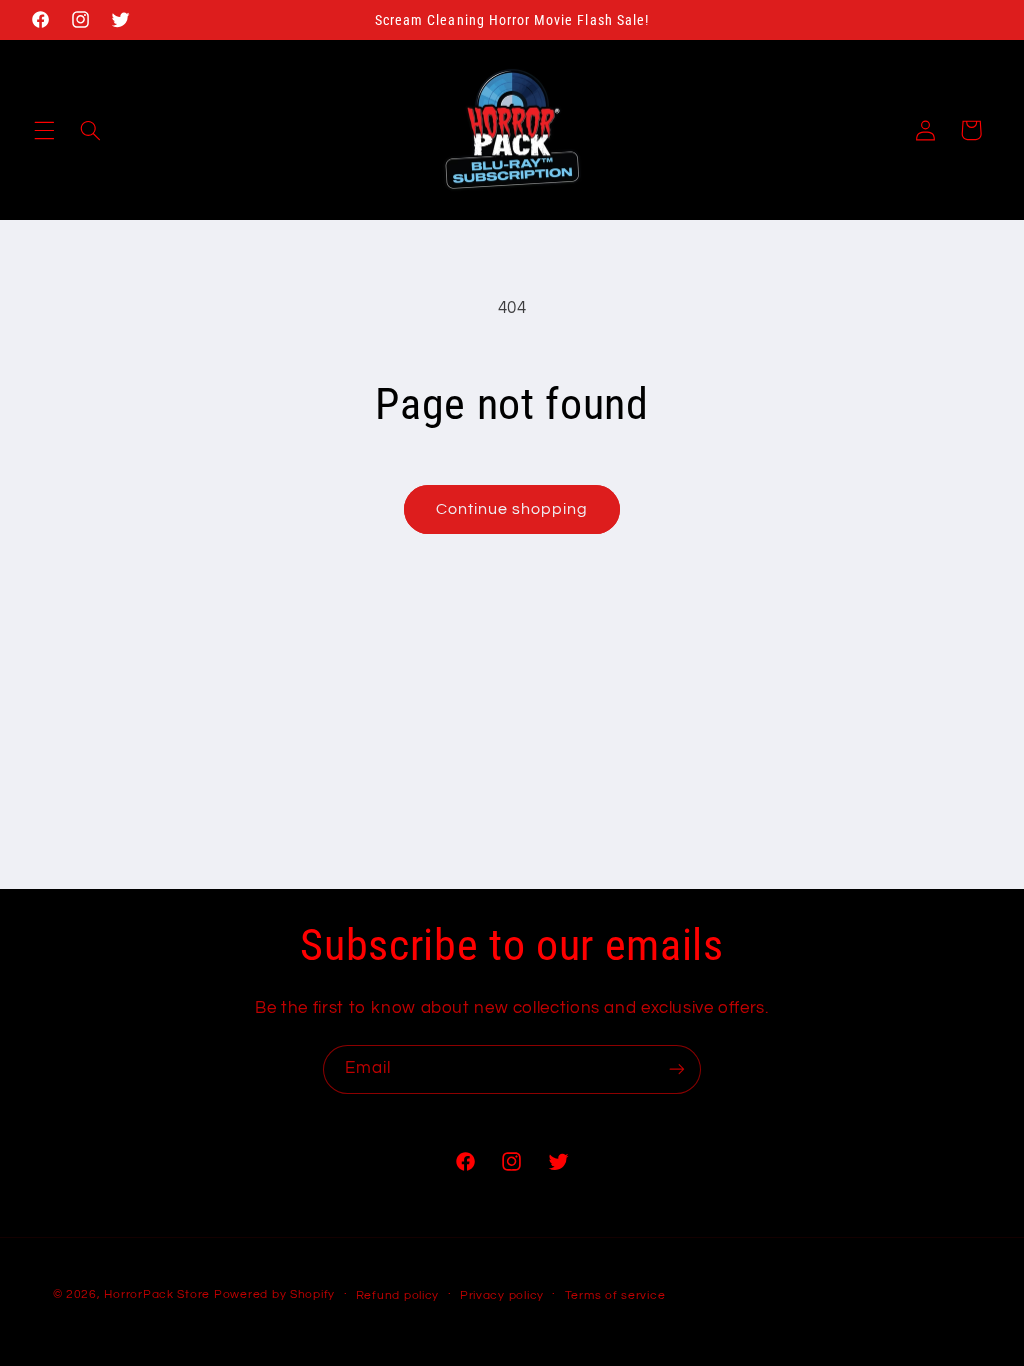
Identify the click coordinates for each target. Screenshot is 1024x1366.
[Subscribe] (677, 1069)
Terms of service (615, 1295)
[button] (44, 130)
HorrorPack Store (157, 1294)
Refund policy (398, 1295)
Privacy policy (502, 1295)
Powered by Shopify (274, 1294)
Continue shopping (512, 509)
